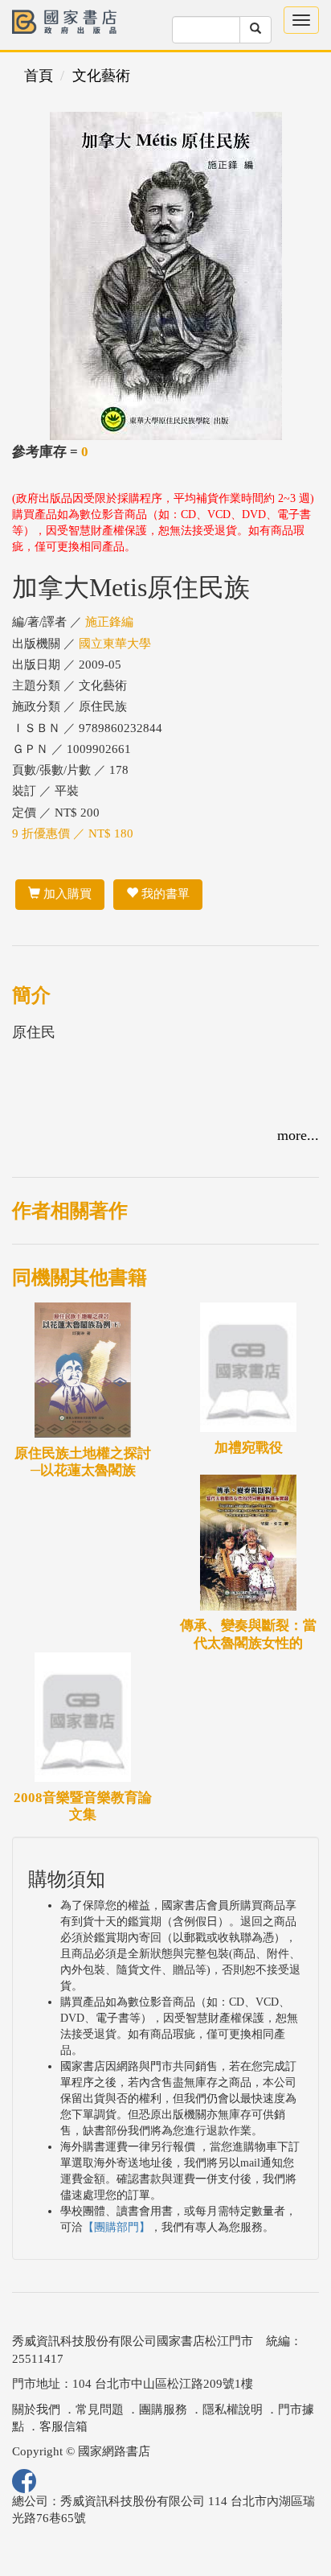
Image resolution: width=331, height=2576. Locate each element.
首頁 (39, 76)
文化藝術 (101, 76)
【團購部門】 (116, 2227)
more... (298, 1135)
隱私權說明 (233, 2409)
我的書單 (164, 894)
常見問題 (100, 2409)
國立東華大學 (115, 644)
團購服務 (163, 2409)
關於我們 (36, 2409)
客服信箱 (63, 2426)
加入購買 (66, 894)
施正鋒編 (109, 622)
